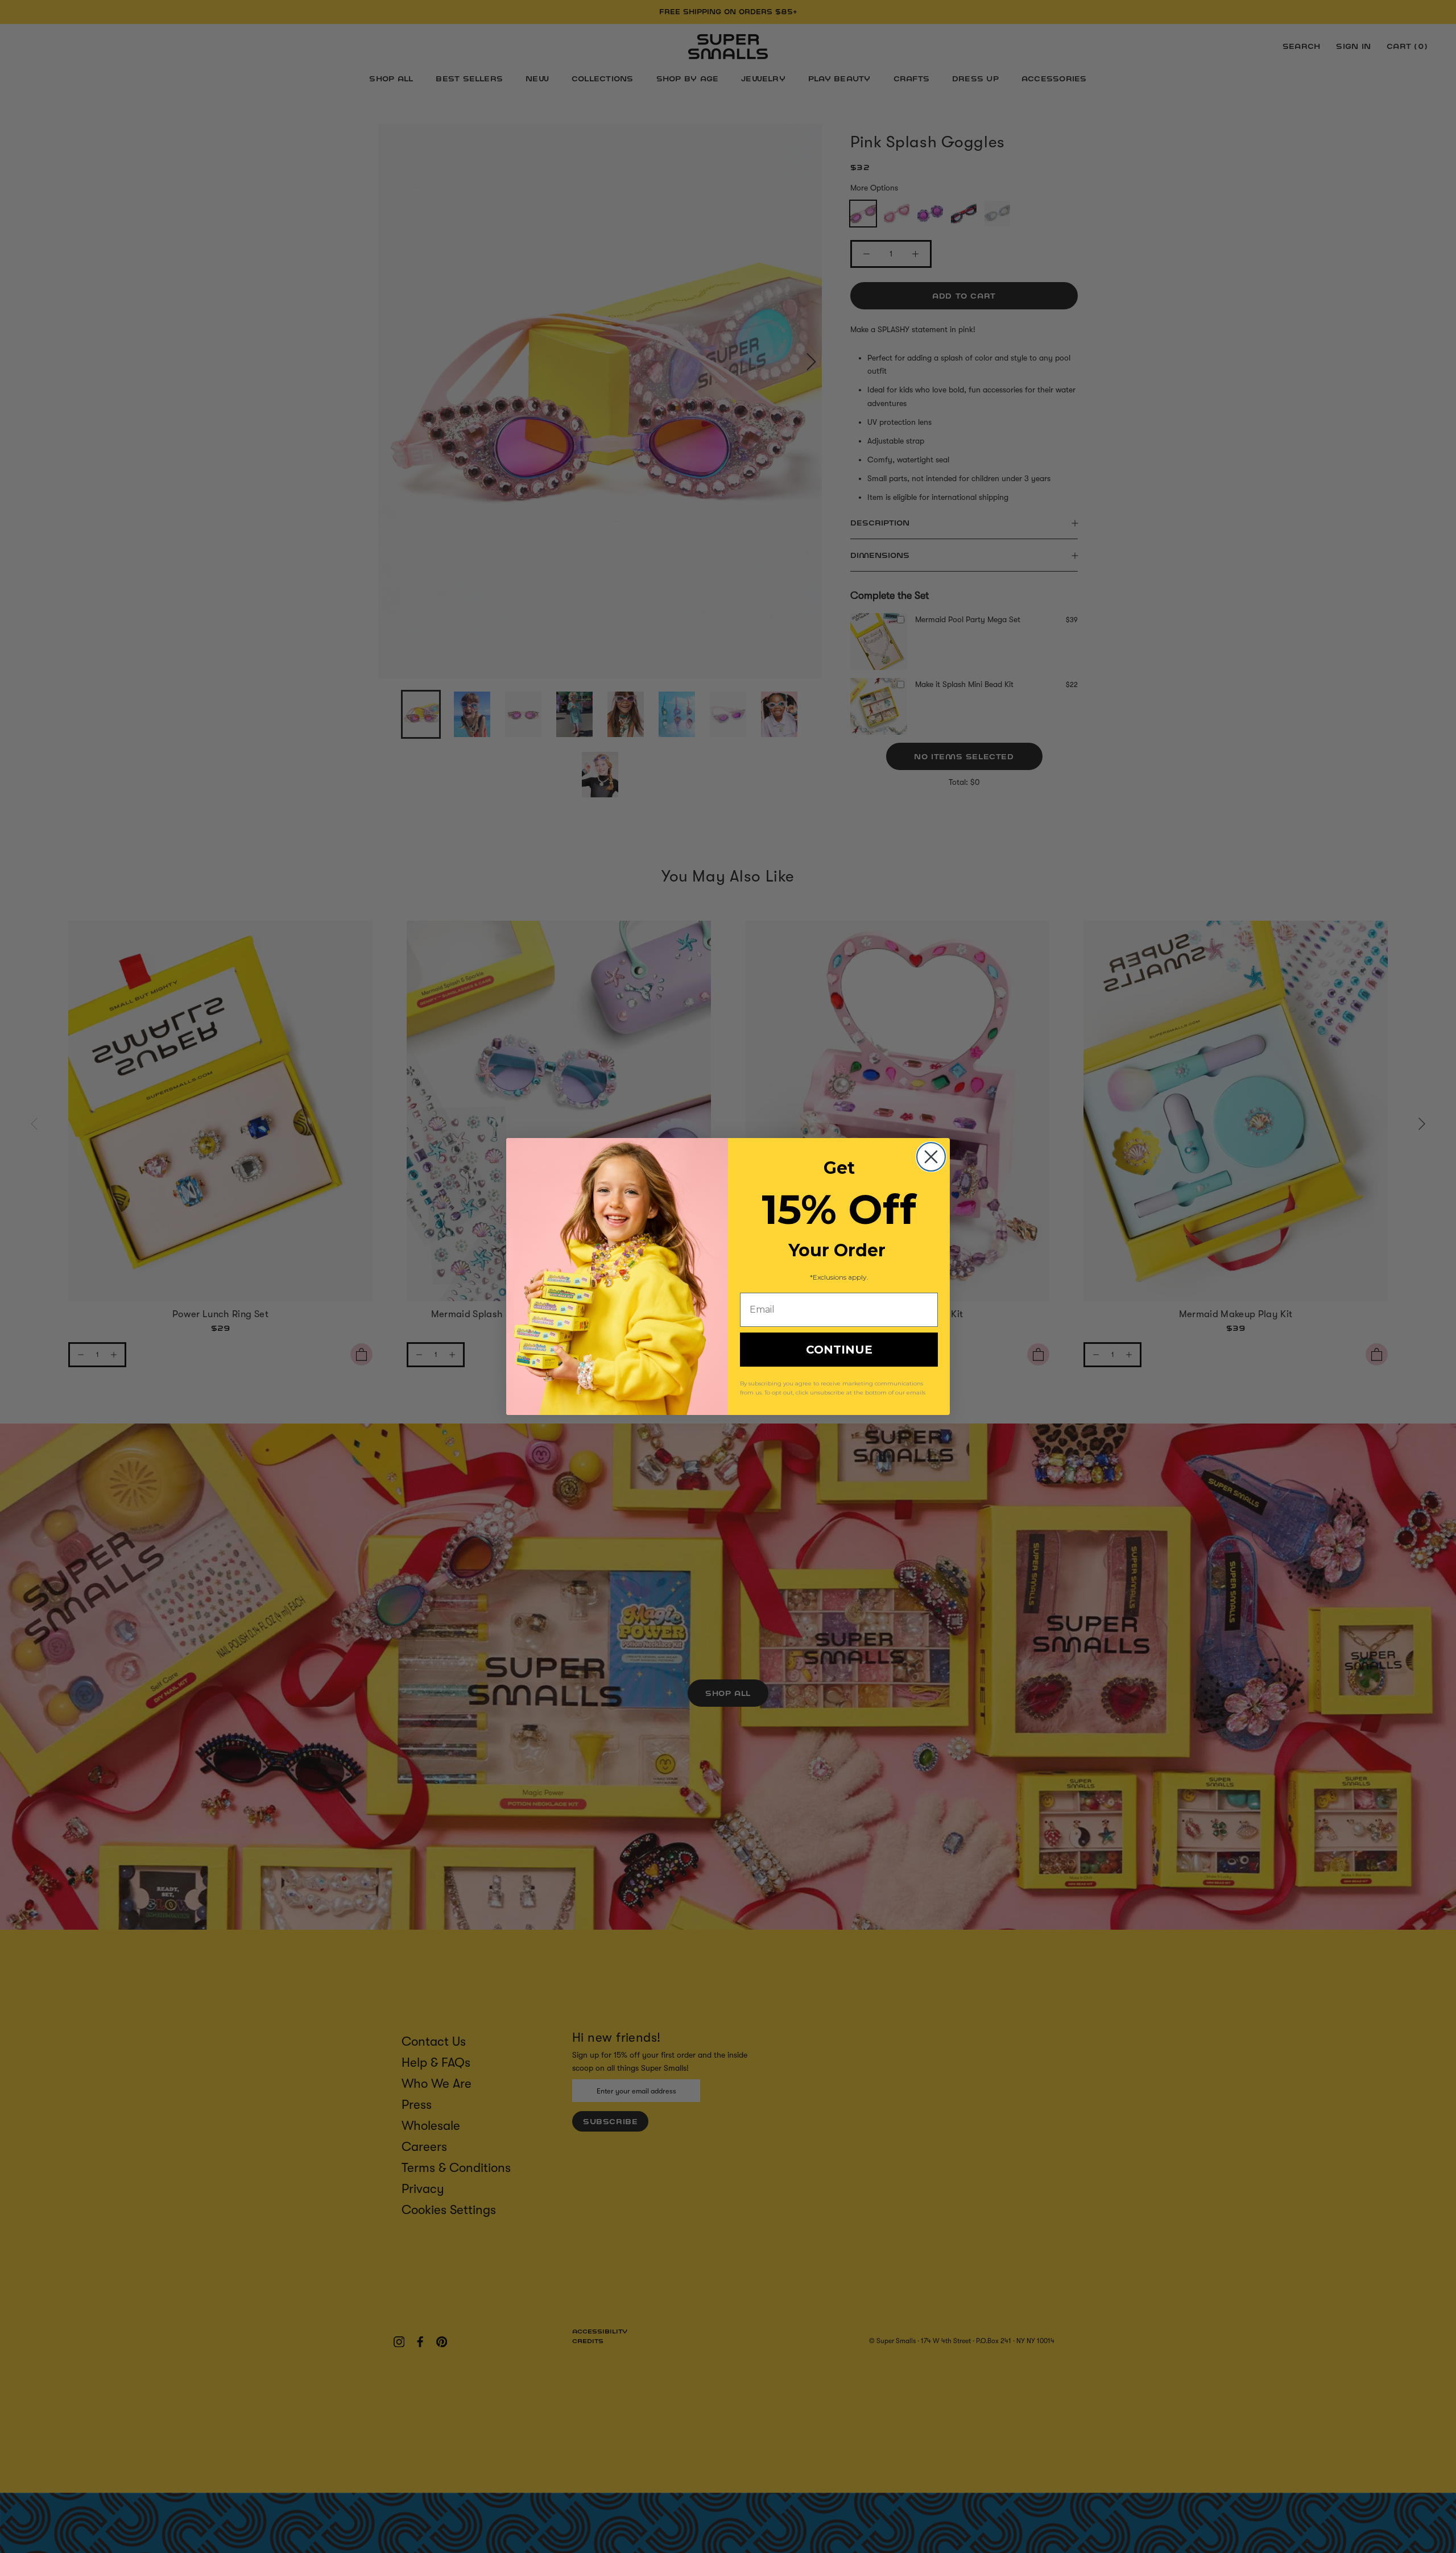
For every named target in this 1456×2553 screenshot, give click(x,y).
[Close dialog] (931, 1157)
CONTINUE (839, 1350)
